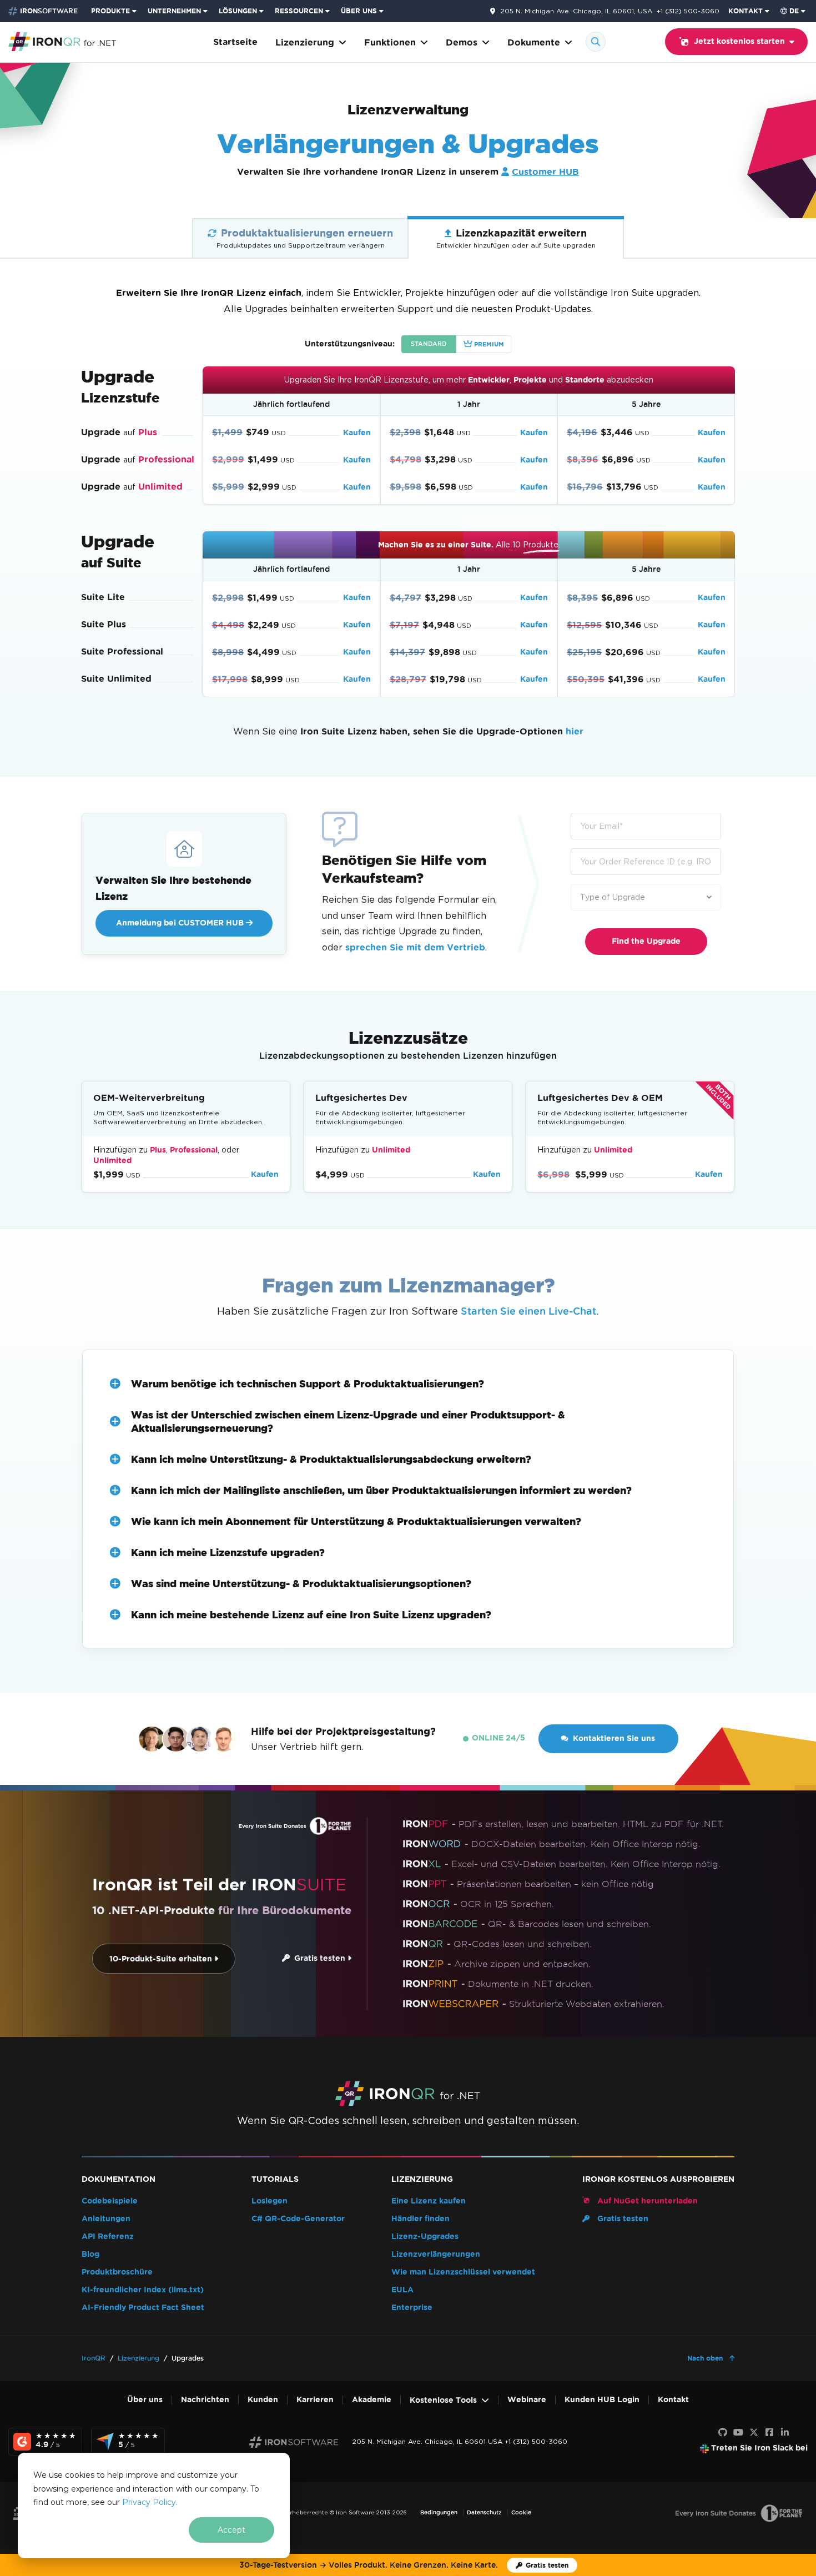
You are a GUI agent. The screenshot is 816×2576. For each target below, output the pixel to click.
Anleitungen (106, 2219)
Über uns (145, 2400)
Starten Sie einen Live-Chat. (530, 1311)
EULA (402, 2290)
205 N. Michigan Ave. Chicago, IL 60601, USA (576, 11)
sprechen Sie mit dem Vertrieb (415, 947)
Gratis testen (319, 1958)
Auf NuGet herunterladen (646, 2201)
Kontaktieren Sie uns (614, 1739)
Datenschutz (484, 2512)
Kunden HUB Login (602, 2400)
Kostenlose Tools (443, 2400)
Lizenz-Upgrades (425, 2237)
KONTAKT (746, 11)
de (794, 11)
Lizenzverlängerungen (436, 2254)
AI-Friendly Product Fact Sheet (143, 2308)
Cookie (521, 2512)
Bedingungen (439, 2512)
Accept (231, 2530)
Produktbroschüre (117, 2272)
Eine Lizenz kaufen (429, 2201)
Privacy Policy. (150, 2502)
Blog (90, 2254)
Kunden (263, 2400)
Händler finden (420, 2219)
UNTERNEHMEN (174, 11)
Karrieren (315, 2400)
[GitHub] (723, 2433)
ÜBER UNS (359, 11)
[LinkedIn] (785, 2433)
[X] (754, 2433)
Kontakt (673, 2400)
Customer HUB (545, 172)
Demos (462, 42)
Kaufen (357, 433)
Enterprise (412, 2308)
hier (575, 731)
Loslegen (270, 2201)
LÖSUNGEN (238, 11)
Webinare (527, 2400)
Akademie (372, 2400)
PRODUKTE (110, 11)
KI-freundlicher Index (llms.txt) (143, 2290)
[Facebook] (769, 2433)
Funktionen (390, 42)
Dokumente (534, 42)
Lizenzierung (305, 42)
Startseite (235, 42)
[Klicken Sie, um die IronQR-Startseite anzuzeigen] (62, 41)
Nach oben (706, 2358)
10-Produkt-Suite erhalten (162, 1959)
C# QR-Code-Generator (298, 2219)
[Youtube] (738, 2433)
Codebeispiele (110, 2201)
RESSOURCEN (299, 11)
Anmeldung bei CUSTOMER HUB (181, 923)
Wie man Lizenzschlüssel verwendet (463, 2272)
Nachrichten (205, 2400)
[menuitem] (115, 11)
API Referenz (108, 2237)
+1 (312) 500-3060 (688, 11)
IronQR (94, 2358)
